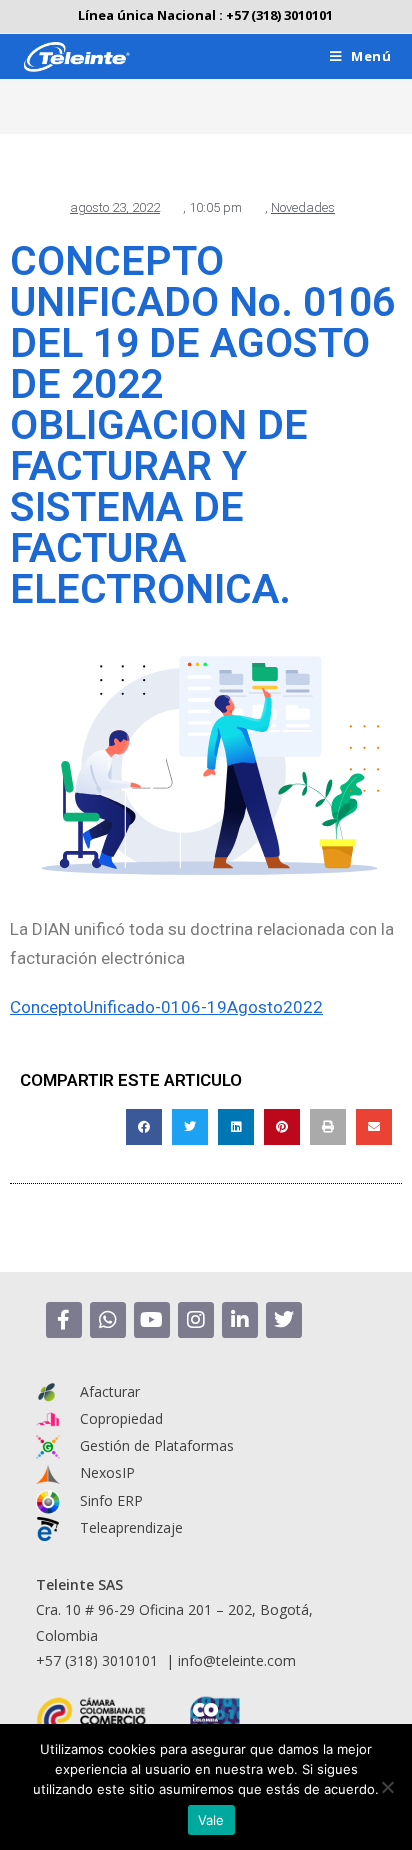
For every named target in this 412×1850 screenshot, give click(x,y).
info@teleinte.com (237, 1660)
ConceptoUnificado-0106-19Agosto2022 (166, 1007)
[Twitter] (284, 1320)
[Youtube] (152, 1320)
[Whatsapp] (108, 1320)
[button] (144, 1127)
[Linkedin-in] (240, 1320)
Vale (211, 1820)
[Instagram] (196, 1320)
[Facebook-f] (64, 1320)
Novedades (303, 207)
